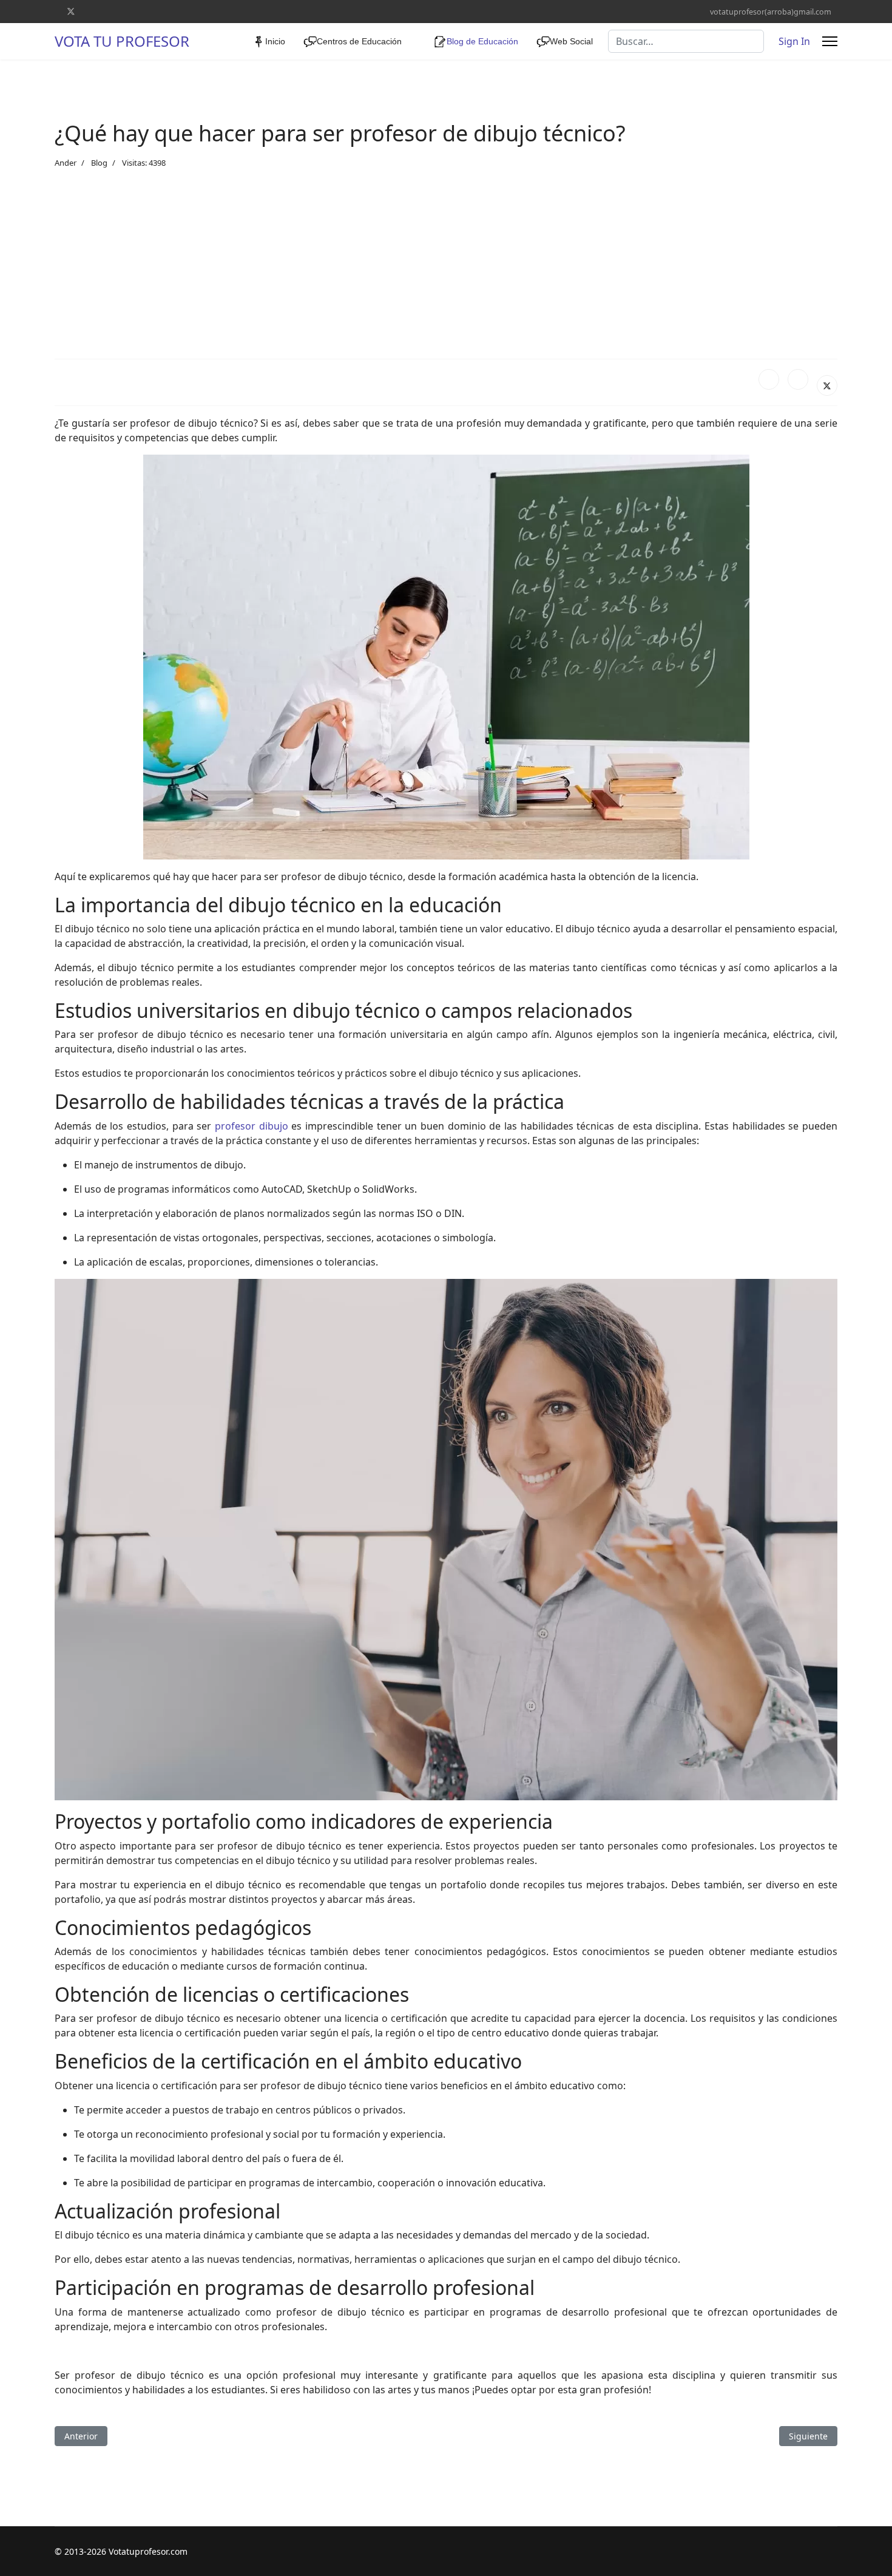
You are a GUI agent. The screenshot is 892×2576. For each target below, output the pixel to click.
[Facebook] (769, 379)
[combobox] (686, 41)
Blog (99, 163)
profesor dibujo (252, 1126)
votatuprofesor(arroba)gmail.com (771, 12)
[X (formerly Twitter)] (827, 385)
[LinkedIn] (798, 379)
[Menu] (830, 41)
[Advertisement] (446, 264)
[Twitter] (71, 11)
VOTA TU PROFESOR (122, 41)
